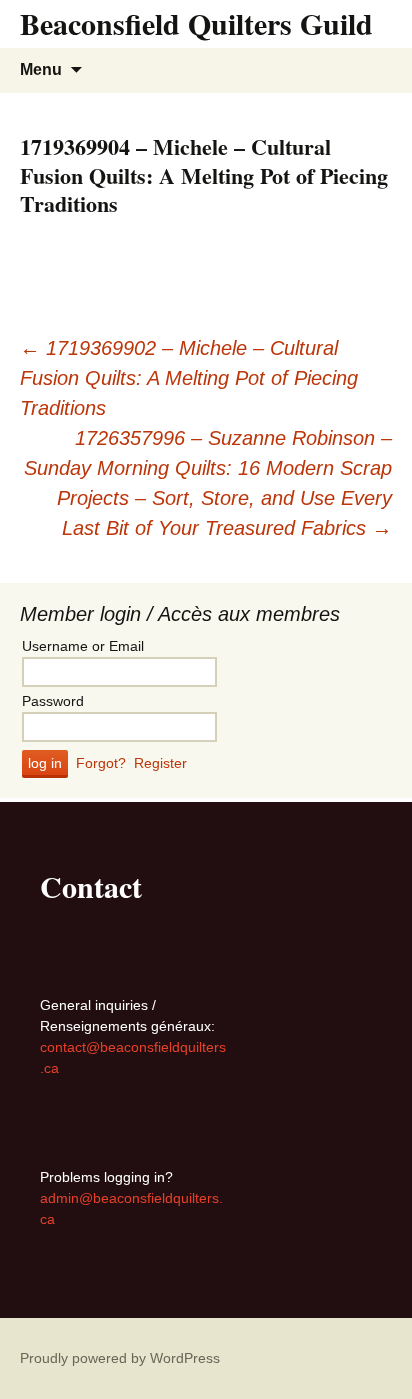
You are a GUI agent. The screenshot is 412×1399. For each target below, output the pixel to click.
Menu (41, 69)
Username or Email (83, 646)
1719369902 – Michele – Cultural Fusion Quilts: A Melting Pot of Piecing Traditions (189, 378)
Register (160, 763)
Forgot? (101, 763)
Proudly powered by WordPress (120, 1358)
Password (53, 701)
